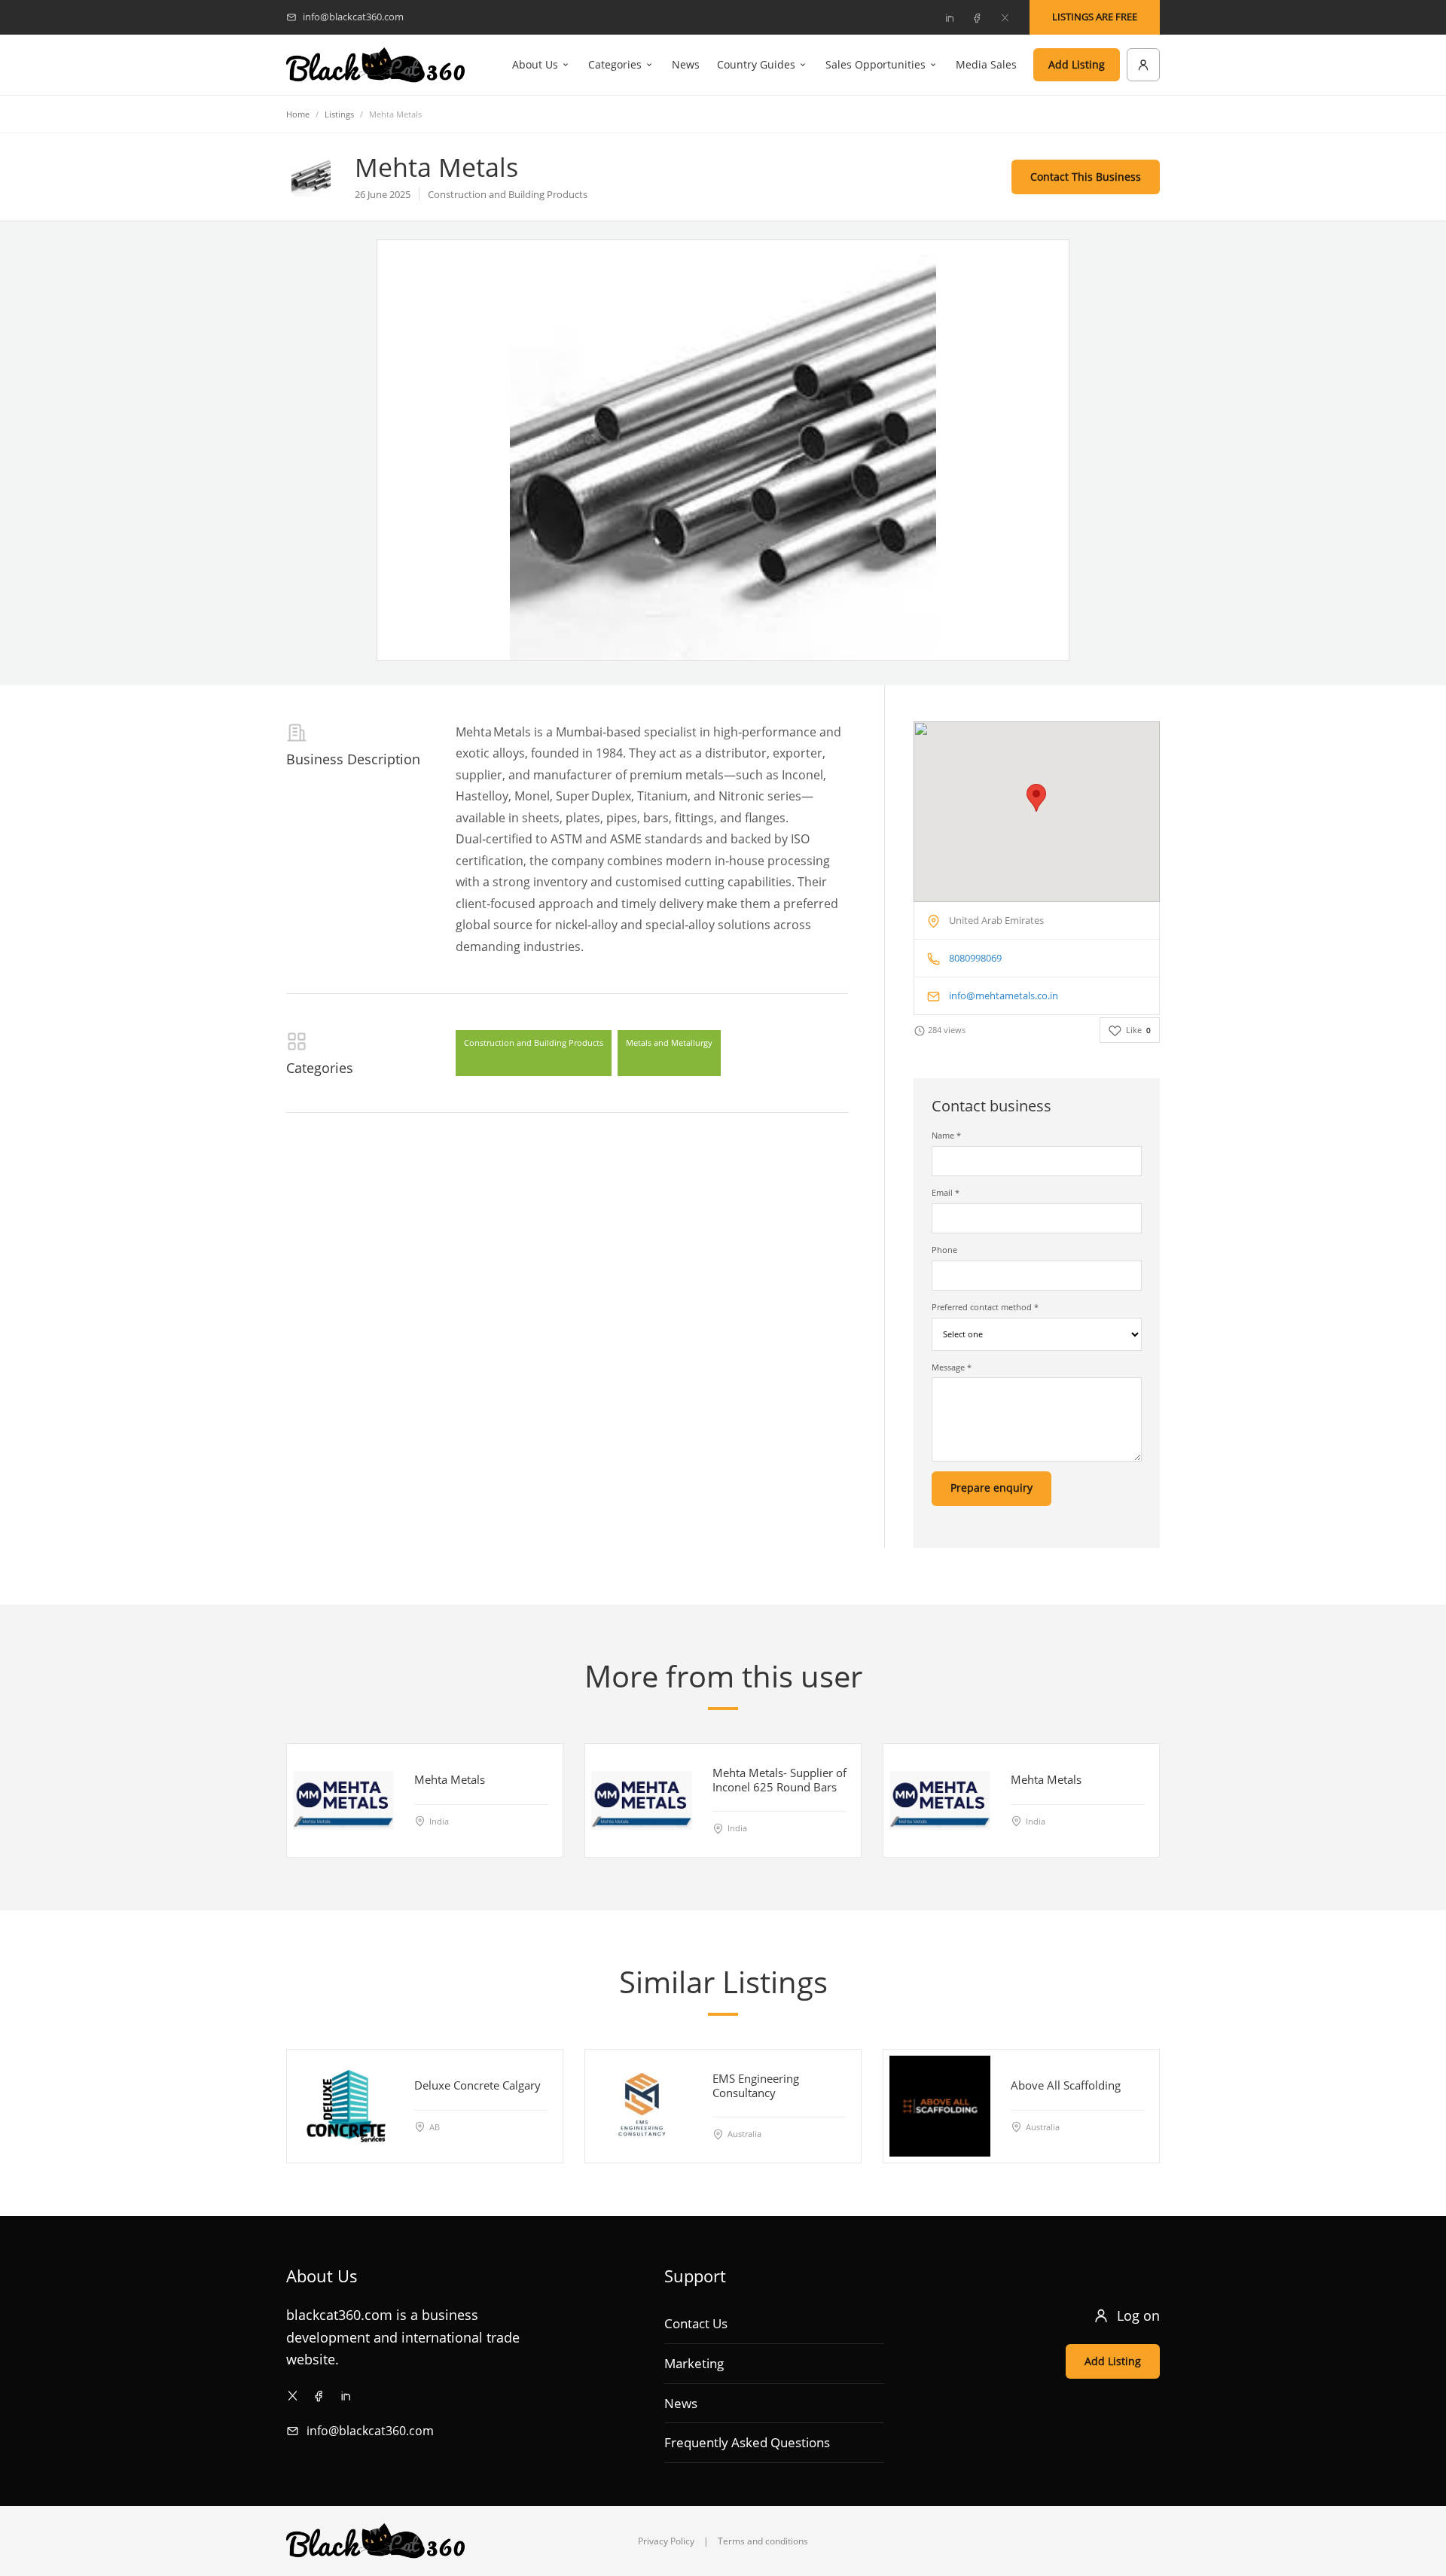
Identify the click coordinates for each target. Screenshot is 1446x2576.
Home (298, 114)
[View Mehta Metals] (343, 1800)
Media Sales (986, 64)
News (686, 64)
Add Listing (1077, 64)
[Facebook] (977, 17)
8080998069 (975, 958)
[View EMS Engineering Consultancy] (642, 2106)
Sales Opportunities (876, 64)
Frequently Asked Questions (747, 2442)
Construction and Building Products (534, 1043)
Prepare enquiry (991, 1488)
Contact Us (696, 2323)
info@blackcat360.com (370, 2431)
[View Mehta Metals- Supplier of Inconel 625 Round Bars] (642, 1800)
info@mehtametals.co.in (1004, 995)
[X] (1005, 17)
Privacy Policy (666, 2541)
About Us (535, 64)
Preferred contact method (985, 1307)
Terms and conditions (763, 2541)
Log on (1138, 2315)
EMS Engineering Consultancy (756, 2085)
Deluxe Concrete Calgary (477, 2085)
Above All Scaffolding (1066, 2085)
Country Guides (756, 64)
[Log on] (1143, 65)
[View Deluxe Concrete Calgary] (343, 2106)
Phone (944, 1250)
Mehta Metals (450, 1779)
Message (952, 1367)
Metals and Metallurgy (669, 1043)
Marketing (694, 2363)
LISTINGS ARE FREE (1095, 17)
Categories (615, 64)
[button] (1036, 798)
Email (946, 1192)
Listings (339, 114)
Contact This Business (1086, 177)
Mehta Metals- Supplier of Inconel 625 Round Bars (779, 1780)
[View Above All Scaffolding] (940, 2106)
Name (946, 1135)
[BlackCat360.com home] (375, 65)
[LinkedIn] (949, 17)
